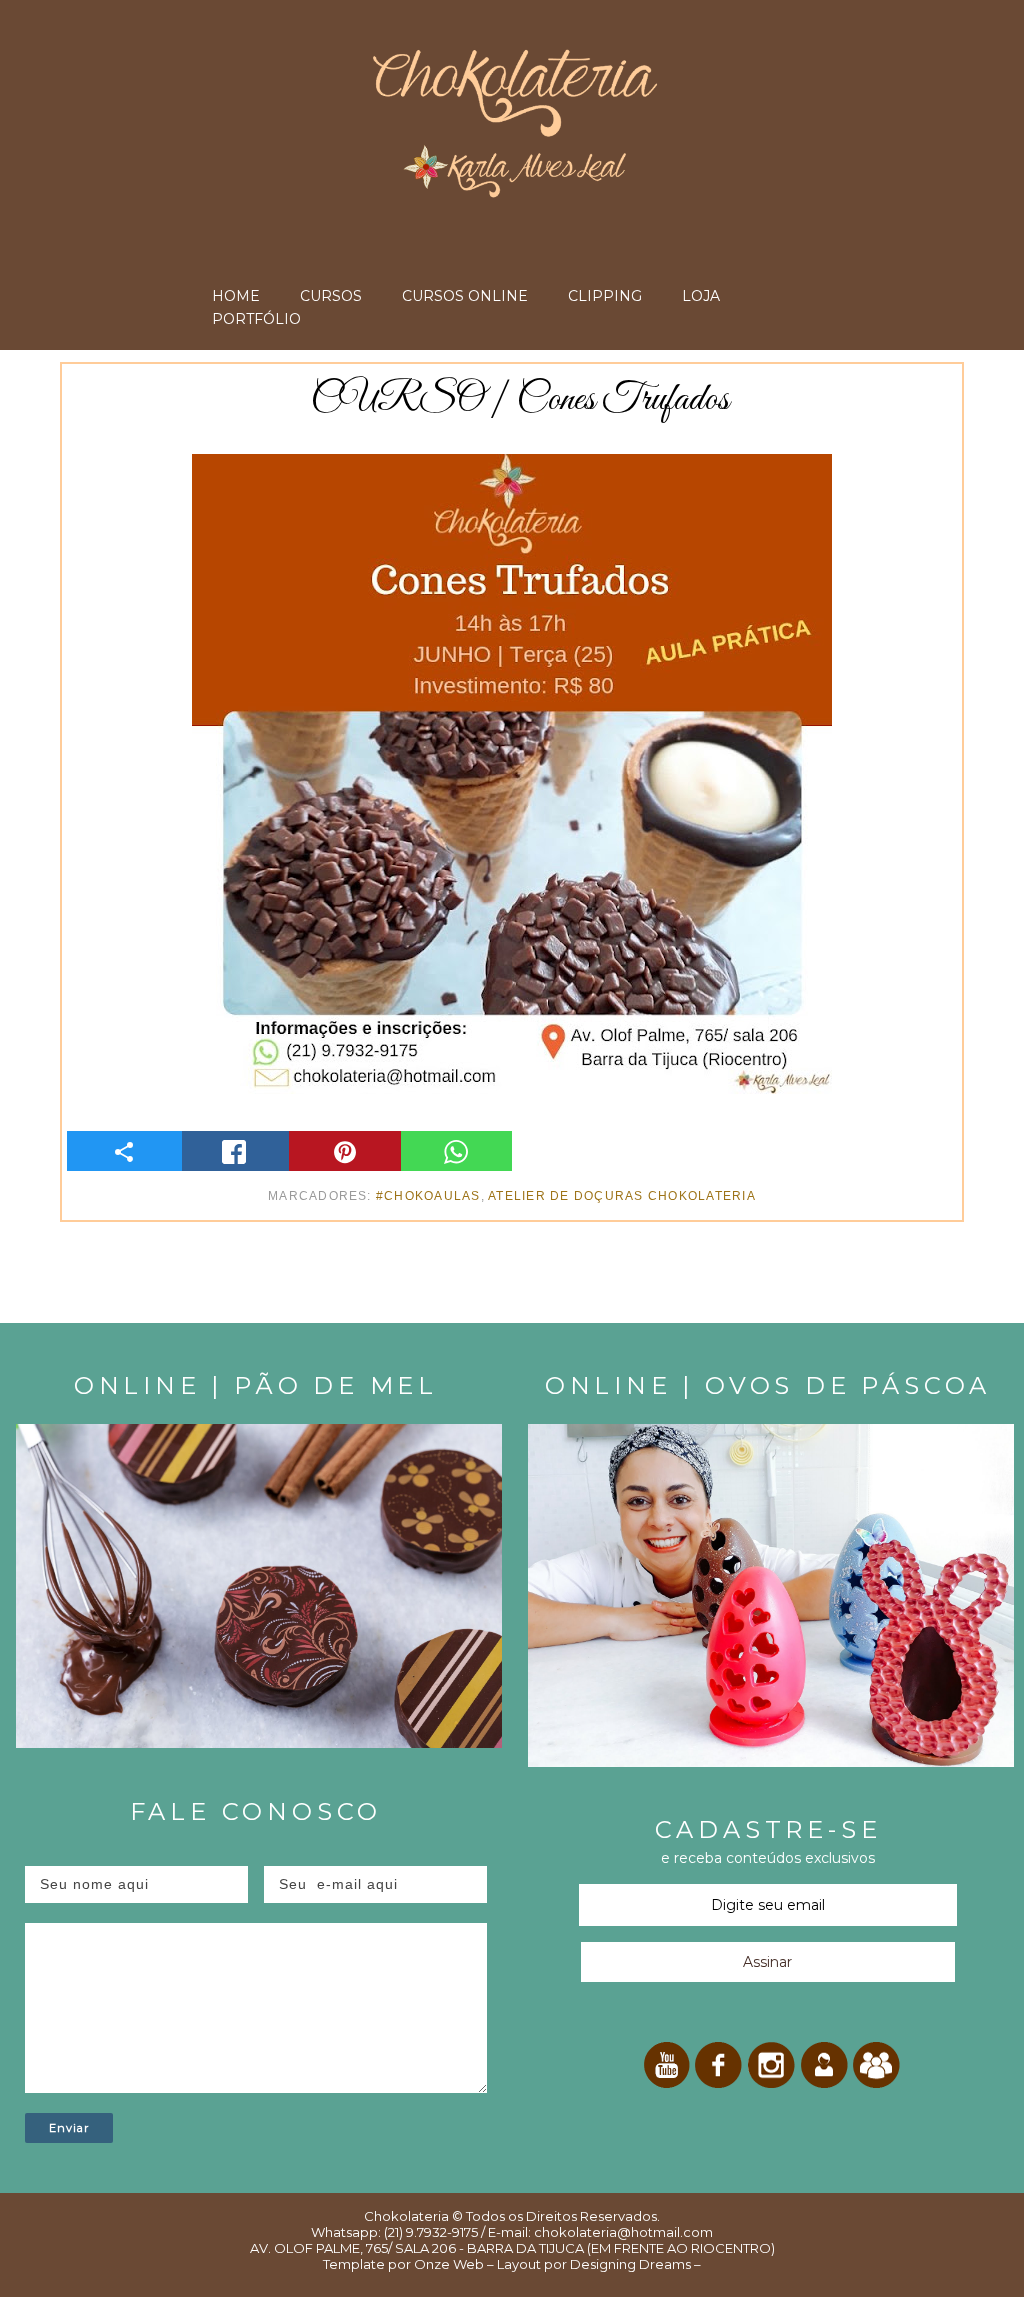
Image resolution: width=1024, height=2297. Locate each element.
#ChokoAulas (428, 1196)
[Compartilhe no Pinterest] (344, 1151)
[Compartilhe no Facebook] (233, 1151)
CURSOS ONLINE (465, 296)
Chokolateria (406, 2216)
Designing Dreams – (634, 2264)
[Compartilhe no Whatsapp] (456, 1151)
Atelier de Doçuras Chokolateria (622, 1196)
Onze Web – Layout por (490, 2264)
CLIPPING (605, 296)
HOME (236, 296)
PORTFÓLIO (256, 319)
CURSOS (331, 296)
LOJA (701, 296)
